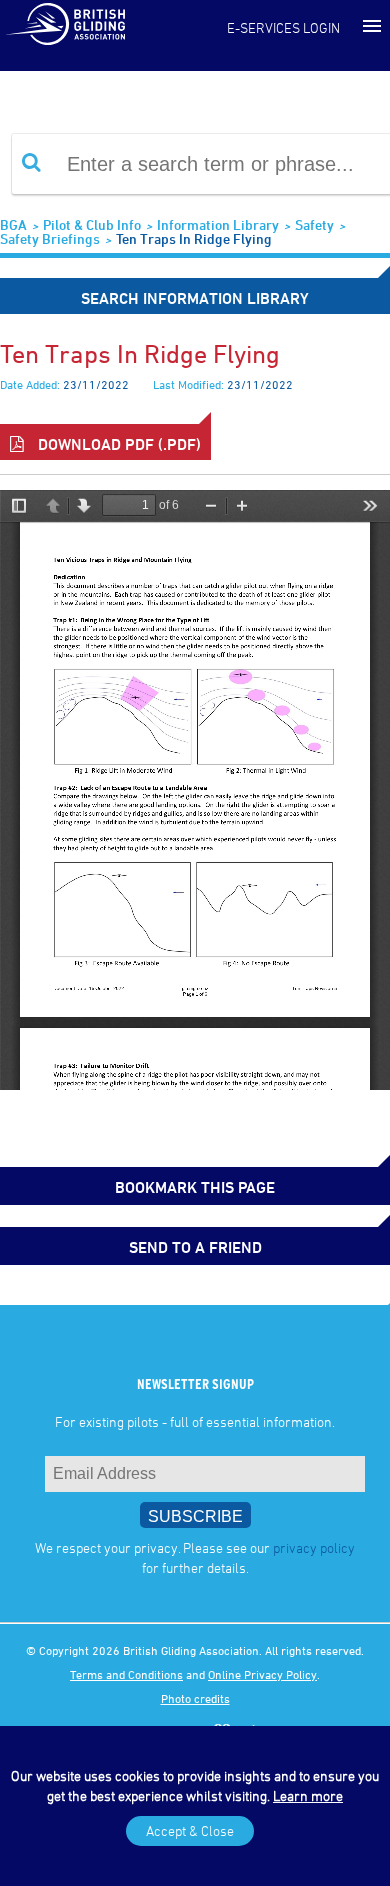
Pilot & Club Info (92, 224)
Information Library (218, 224)
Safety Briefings (50, 238)
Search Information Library (195, 298)
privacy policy (314, 1547)
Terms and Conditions (126, 1674)
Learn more (308, 1795)
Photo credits (195, 1698)
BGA (13, 224)
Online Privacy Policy (262, 1674)
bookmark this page (195, 1187)
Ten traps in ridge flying (194, 238)
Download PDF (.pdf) (117, 444)
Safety (314, 224)
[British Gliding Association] (65, 23)
